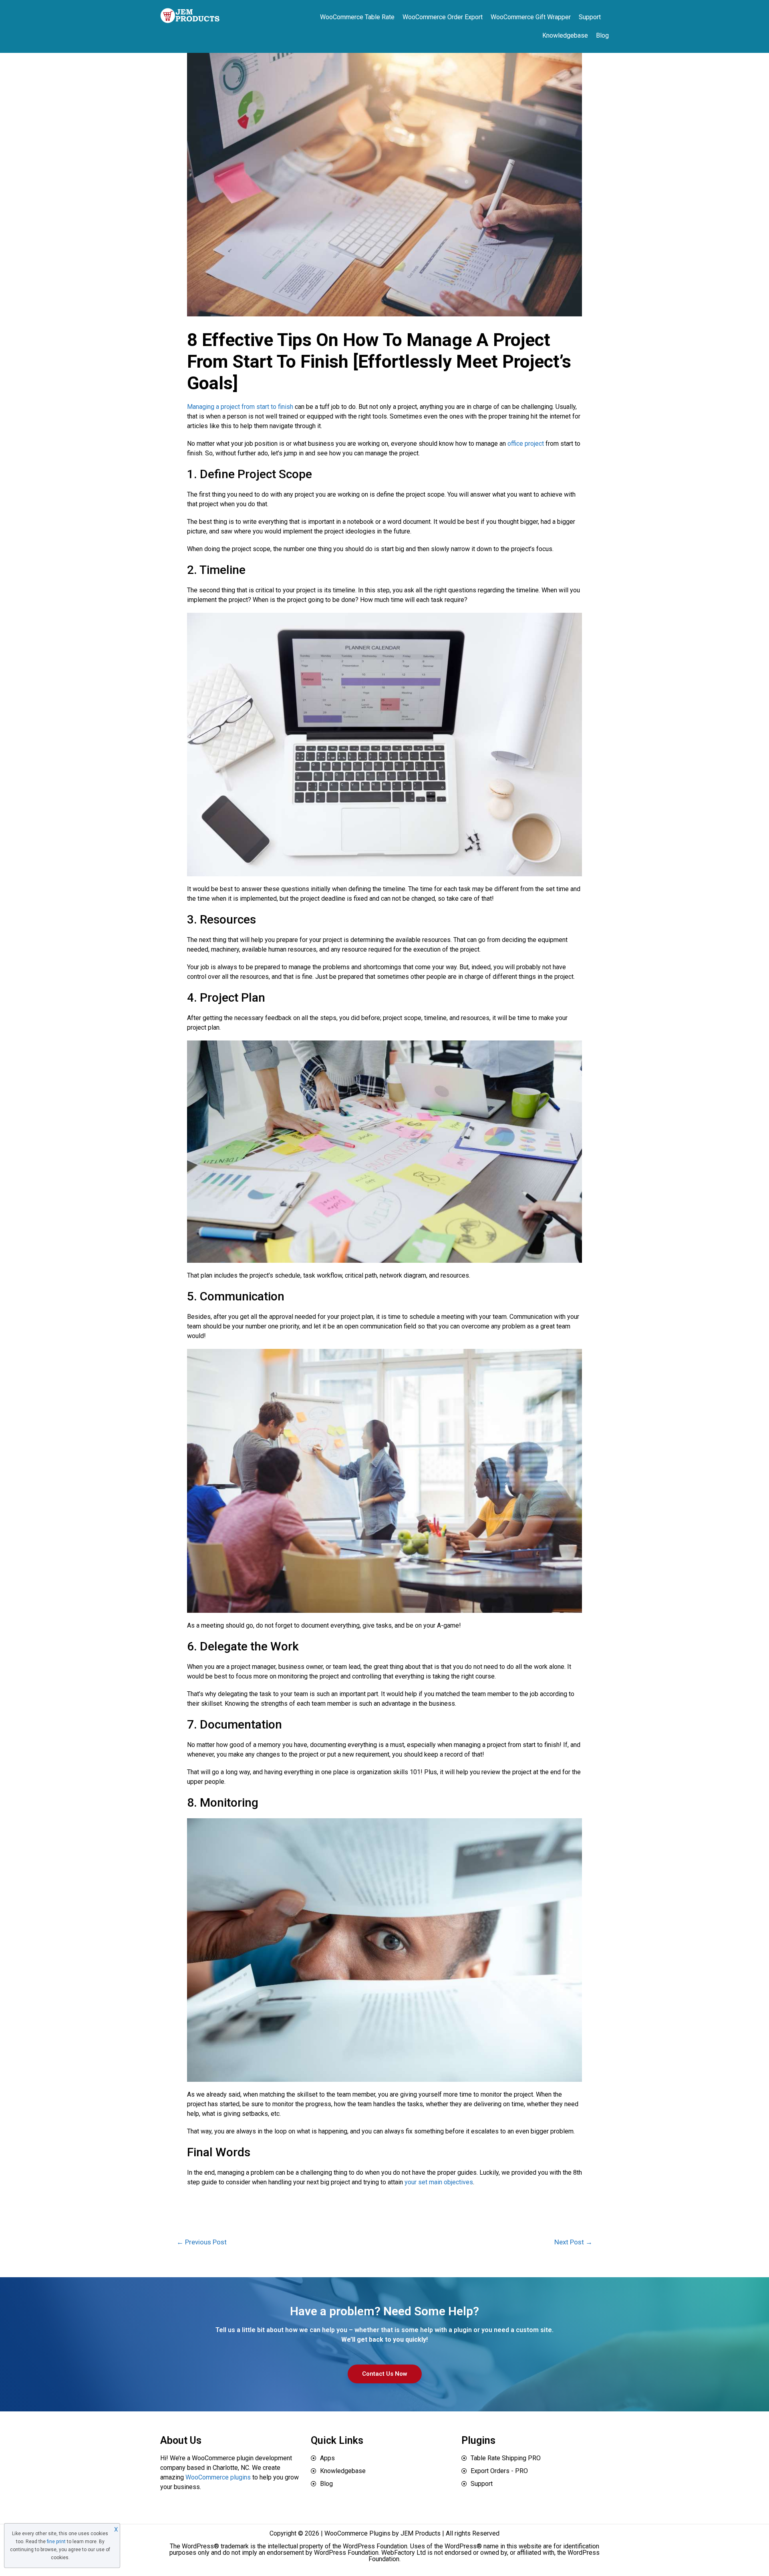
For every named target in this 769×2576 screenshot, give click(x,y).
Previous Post (202, 2242)
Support (590, 17)
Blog (602, 35)
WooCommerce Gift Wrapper (531, 17)
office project (526, 444)
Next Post (573, 2242)
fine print (56, 2542)
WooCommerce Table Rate (357, 17)
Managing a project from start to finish (240, 407)
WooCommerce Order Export (443, 17)
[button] (385, 2374)
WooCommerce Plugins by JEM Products (382, 2533)
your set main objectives (439, 2182)
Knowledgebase (565, 35)
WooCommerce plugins (218, 2477)
